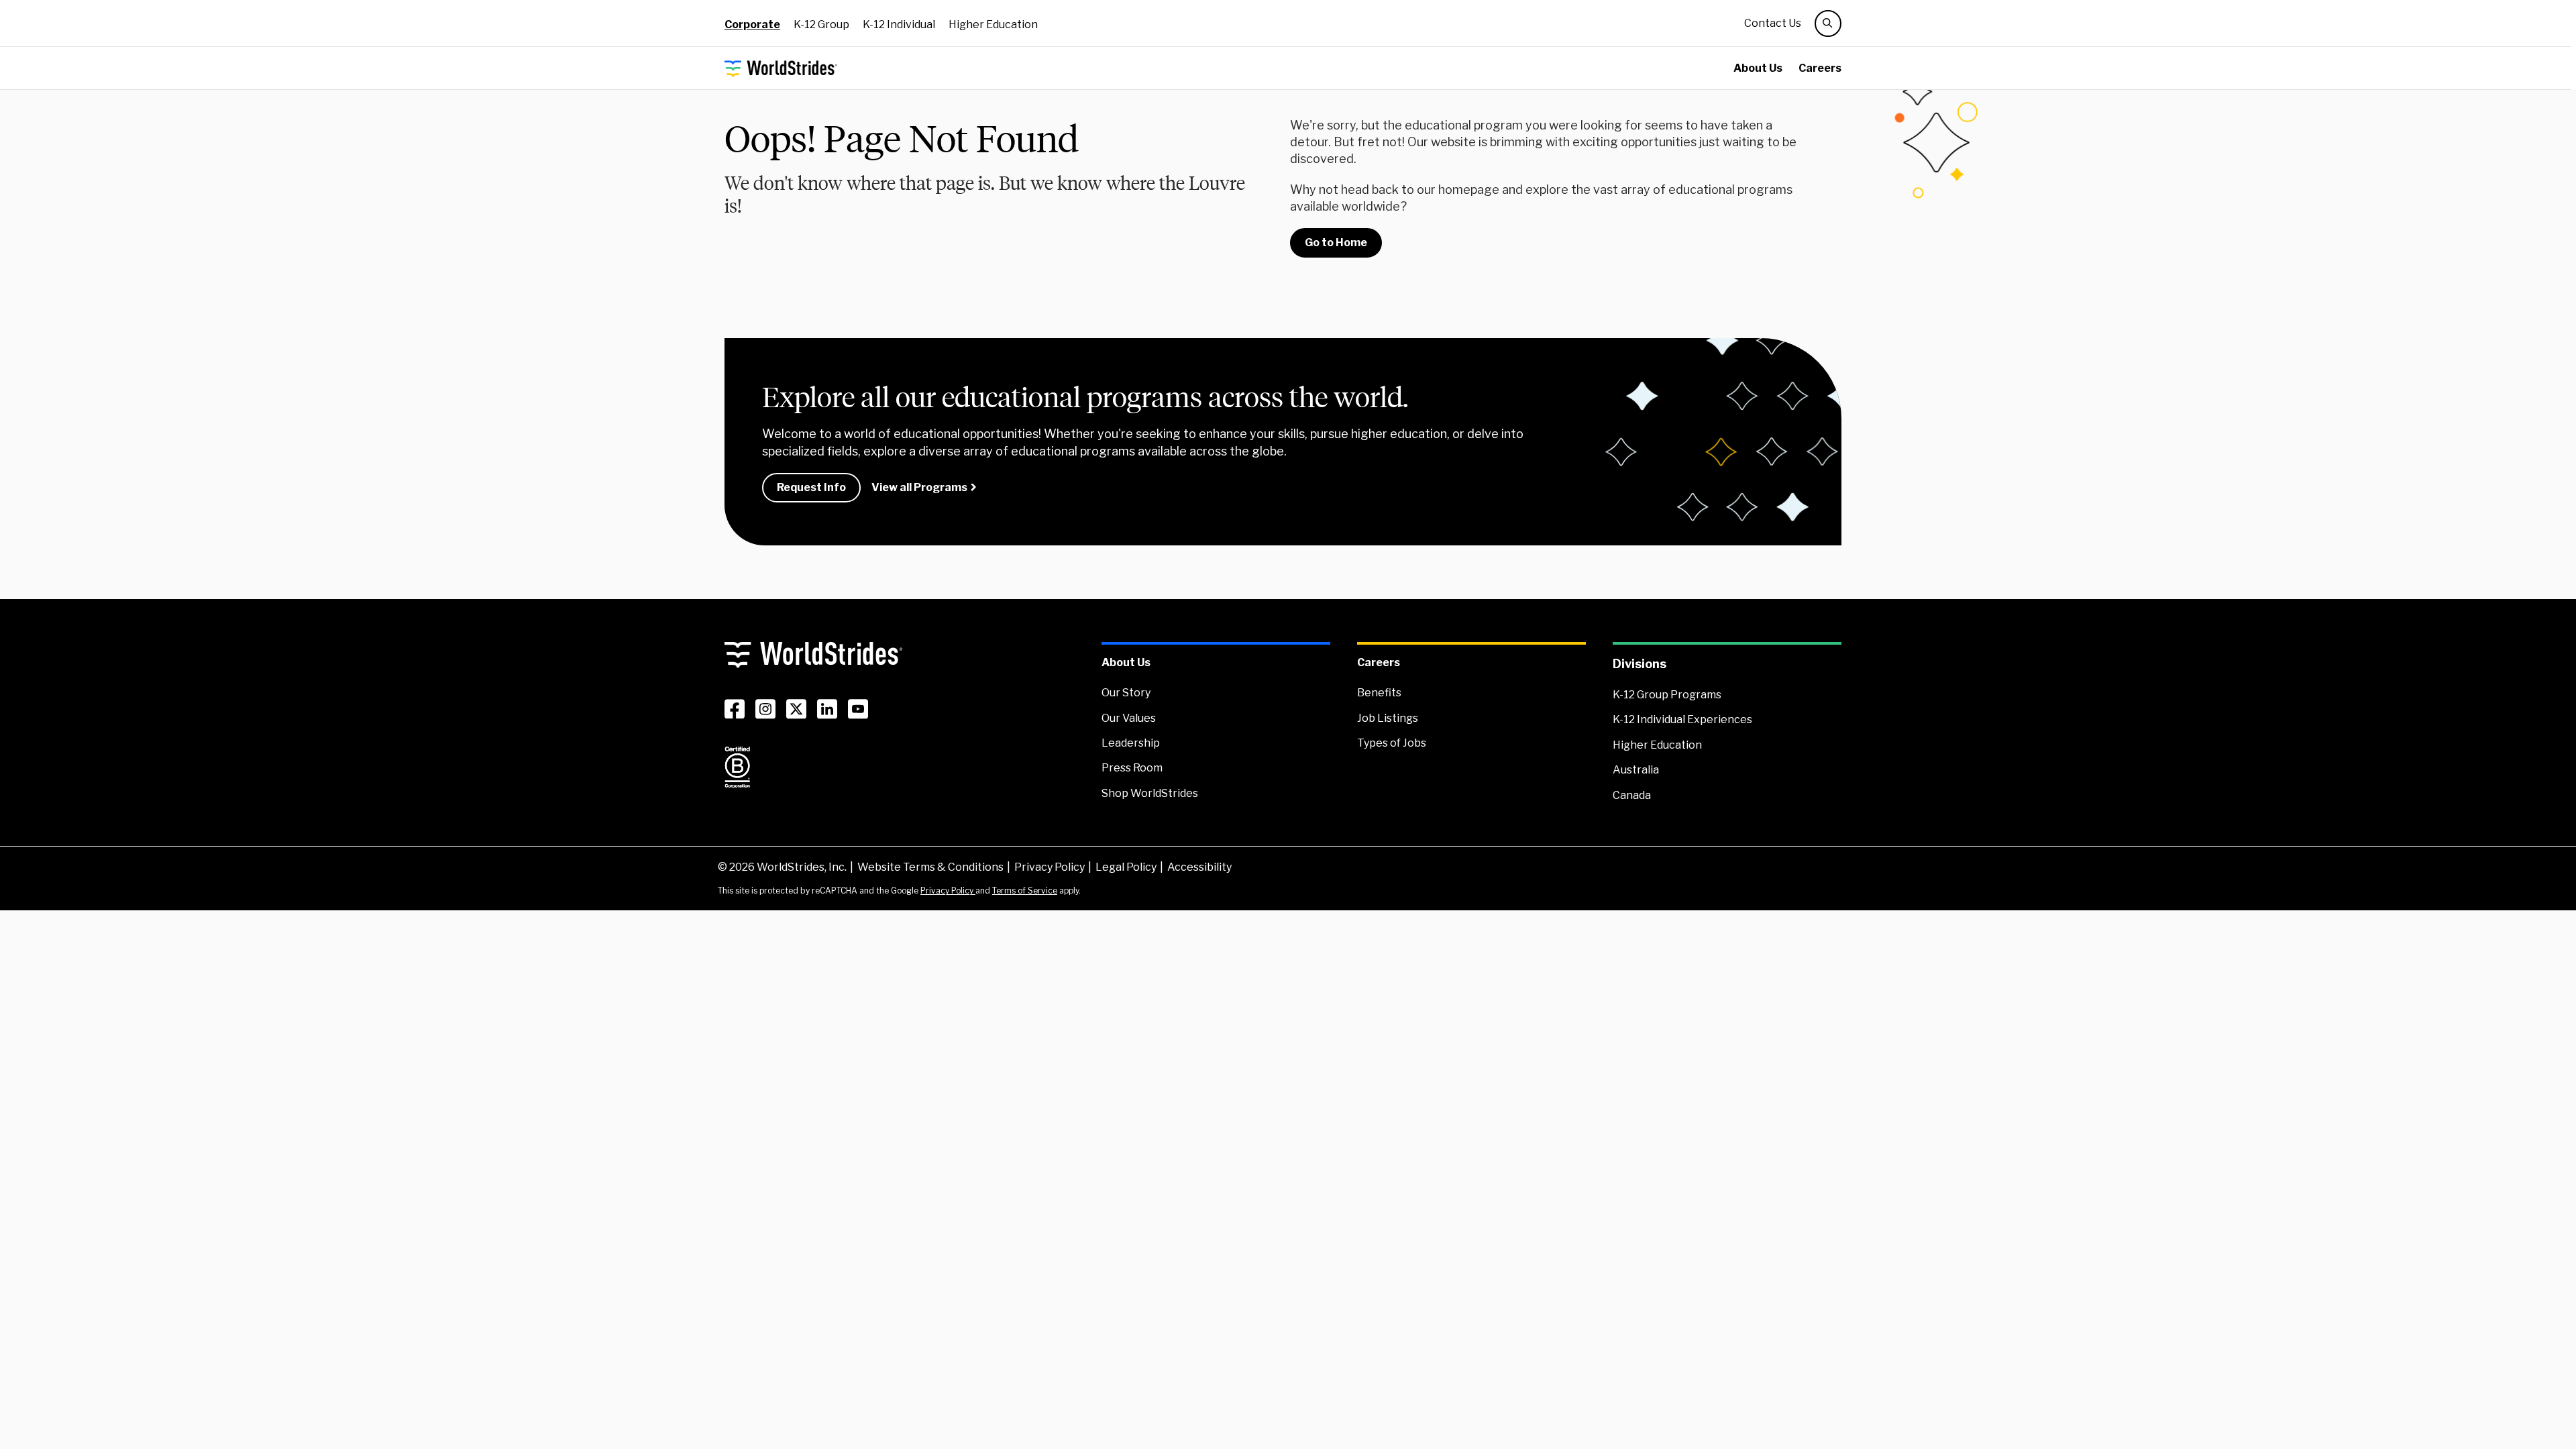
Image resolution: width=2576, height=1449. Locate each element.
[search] (1828, 23)
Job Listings (1388, 718)
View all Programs (919, 487)
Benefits (1379, 693)
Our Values (1129, 718)
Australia (1636, 770)
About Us (1758, 68)
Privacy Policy (1050, 867)
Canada (1632, 795)
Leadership (1131, 743)
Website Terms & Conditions (930, 867)
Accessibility (1199, 867)
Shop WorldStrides (1150, 793)
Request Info (811, 487)
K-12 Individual (899, 24)
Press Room (1132, 768)
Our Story (1126, 693)
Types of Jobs (1392, 743)
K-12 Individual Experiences (1682, 719)
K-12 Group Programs (1667, 695)
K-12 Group (821, 24)
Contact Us (1773, 23)
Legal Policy (1126, 867)
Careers (1820, 68)
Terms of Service (1025, 891)
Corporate (752, 24)
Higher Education (993, 24)
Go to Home (1336, 243)
